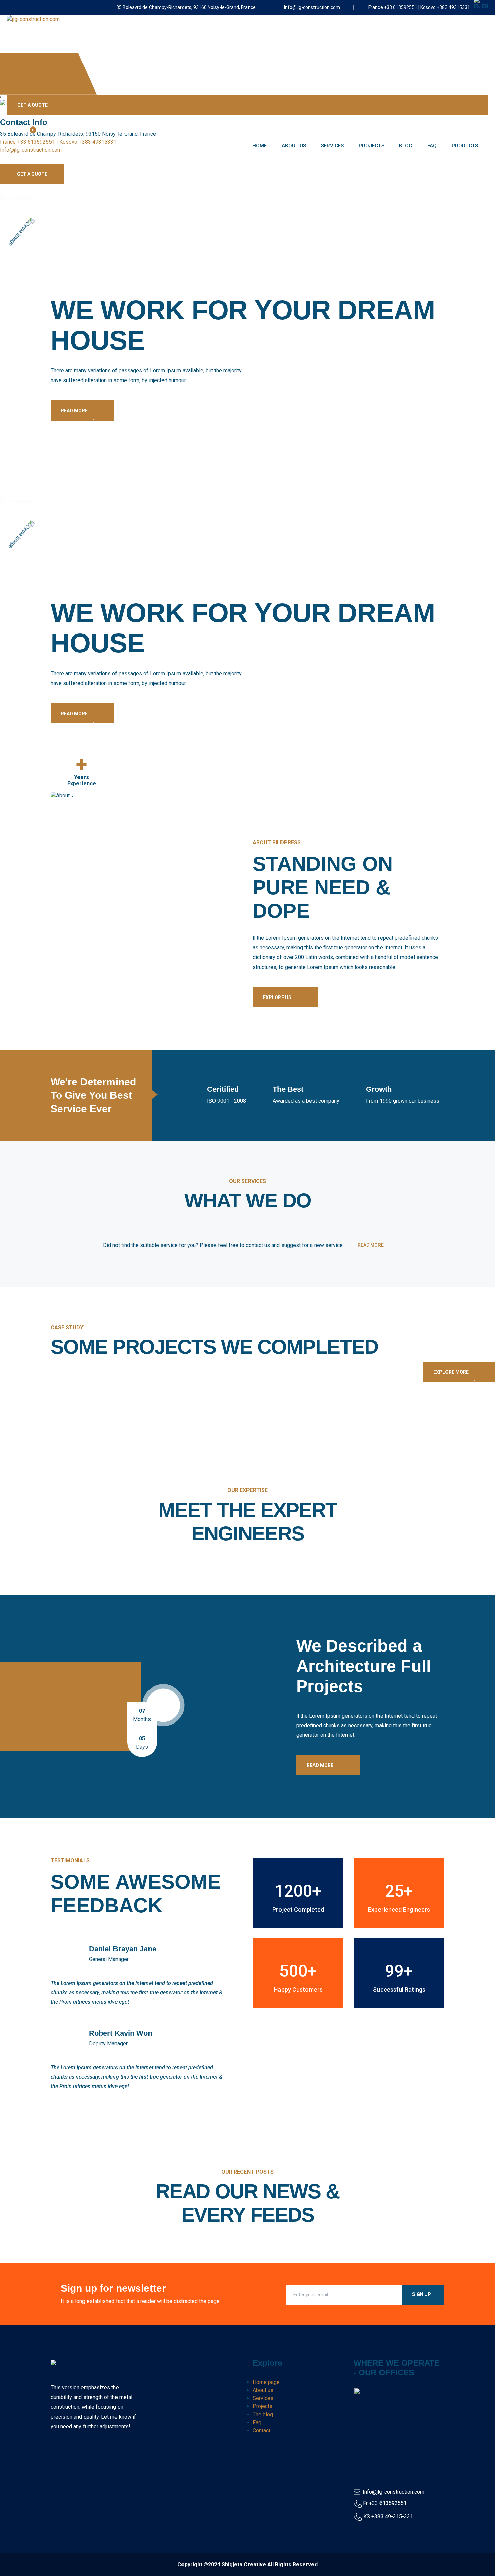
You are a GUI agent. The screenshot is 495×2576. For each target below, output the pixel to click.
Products (465, 146)
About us (294, 146)
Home (259, 146)
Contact (261, 2430)
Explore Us (278, 997)
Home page (266, 2382)
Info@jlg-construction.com (312, 7)
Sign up (422, 2294)
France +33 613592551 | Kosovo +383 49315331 (419, 7)
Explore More (452, 1372)
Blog (406, 146)
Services (332, 146)
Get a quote (33, 105)
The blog (263, 2414)
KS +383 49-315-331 (388, 2517)
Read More (75, 411)
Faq (432, 146)
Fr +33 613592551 (385, 2503)
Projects (371, 146)
